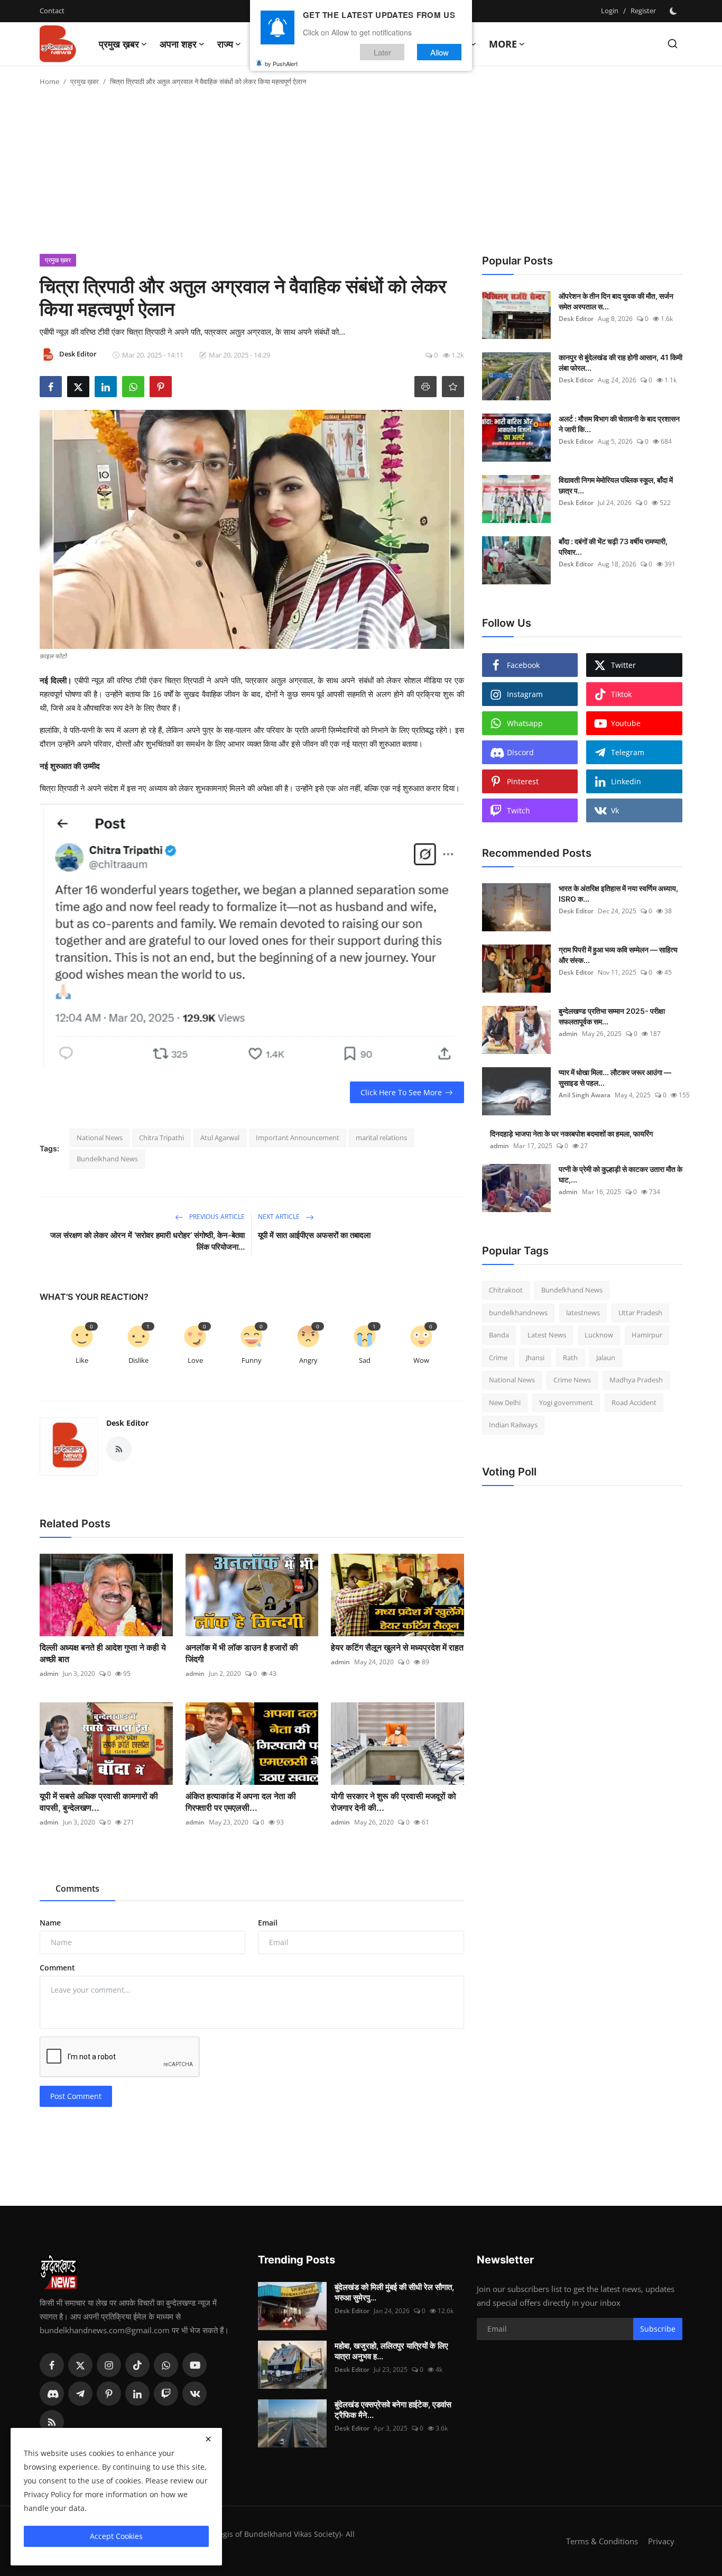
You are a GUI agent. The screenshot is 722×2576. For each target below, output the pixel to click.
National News (100, 1138)
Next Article (280, 1217)
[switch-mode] (674, 11)
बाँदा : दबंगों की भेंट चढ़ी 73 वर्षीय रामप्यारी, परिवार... (613, 547)
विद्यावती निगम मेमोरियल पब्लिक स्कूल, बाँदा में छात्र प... (616, 485)
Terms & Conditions (602, 2541)
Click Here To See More (401, 1092)
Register (643, 11)
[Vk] (195, 2394)
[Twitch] (166, 2394)
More (503, 44)
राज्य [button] (225, 44)
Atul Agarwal (220, 1138)
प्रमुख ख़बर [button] (119, 44)
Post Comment (76, 2096)
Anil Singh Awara (585, 1095)
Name (50, 1923)
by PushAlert (281, 63)
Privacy (661, 2541)
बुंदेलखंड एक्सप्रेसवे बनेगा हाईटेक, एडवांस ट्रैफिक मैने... (393, 2410)
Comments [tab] (77, 1889)
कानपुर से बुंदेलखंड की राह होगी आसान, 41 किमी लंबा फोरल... (621, 363)
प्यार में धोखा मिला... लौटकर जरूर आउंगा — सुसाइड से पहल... (615, 1078)
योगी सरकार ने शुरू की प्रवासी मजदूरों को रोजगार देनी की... (394, 1802)
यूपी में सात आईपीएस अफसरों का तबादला (314, 1235)
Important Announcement (298, 1138)
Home (49, 81)
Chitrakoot (506, 1290)
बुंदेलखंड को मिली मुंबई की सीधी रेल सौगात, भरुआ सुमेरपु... (394, 2292)
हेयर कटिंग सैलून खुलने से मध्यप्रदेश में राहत (397, 1647)
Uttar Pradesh (640, 1313)
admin (49, 1674)
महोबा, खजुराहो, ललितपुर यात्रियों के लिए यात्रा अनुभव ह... (391, 2351)
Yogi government (566, 1402)
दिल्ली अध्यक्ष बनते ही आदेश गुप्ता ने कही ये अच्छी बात (103, 1653)
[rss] (52, 2422)
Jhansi (535, 1358)
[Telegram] (80, 2394)
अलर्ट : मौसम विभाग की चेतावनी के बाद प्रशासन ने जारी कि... (619, 424)
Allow (439, 52)
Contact (52, 11)
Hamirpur (647, 1335)
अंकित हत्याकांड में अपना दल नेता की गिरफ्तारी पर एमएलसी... (241, 1802)
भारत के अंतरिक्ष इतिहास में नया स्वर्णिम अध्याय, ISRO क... (618, 893)
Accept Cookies (116, 2536)
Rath (570, 1358)
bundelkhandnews (518, 1313)
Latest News (547, 1335)
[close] (208, 2439)
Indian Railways (513, 1425)
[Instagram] (109, 2365)
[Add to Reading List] (453, 387)
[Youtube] (195, 2365)
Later (382, 52)
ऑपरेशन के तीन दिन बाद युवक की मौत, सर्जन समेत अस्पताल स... (616, 301)
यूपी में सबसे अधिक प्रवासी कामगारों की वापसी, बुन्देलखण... (99, 1802)
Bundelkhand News (107, 1159)
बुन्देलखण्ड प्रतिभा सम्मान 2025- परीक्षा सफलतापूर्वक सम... (612, 1016)
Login (610, 11)
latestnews (583, 1313)
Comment (57, 1968)
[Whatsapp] (166, 2365)
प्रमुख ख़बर (85, 81)
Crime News (572, 1380)
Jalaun (606, 1358)
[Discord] (52, 2394)
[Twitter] (80, 2365)
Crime (498, 1358)
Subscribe (658, 2329)
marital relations (381, 1138)
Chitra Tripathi (161, 1138)
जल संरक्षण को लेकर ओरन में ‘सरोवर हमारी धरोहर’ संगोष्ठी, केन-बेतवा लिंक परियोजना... (147, 1241)
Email (268, 1923)
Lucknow (599, 1335)
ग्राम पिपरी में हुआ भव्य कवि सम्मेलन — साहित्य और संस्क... (618, 955)
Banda (499, 1335)
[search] (673, 44)
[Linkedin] (137, 2394)
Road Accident (634, 1402)
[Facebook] (52, 2365)
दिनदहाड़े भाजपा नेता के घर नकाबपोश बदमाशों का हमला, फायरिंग (571, 1134)
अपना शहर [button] (178, 44)
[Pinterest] (109, 2394)
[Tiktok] (137, 2365)
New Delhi (505, 1402)
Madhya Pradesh (636, 1380)
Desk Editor (127, 1423)
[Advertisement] (361, 175)
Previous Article (216, 1217)
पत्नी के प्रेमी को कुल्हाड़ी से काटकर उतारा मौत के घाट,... (621, 1174)
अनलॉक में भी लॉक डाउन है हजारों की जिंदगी (242, 1653)
